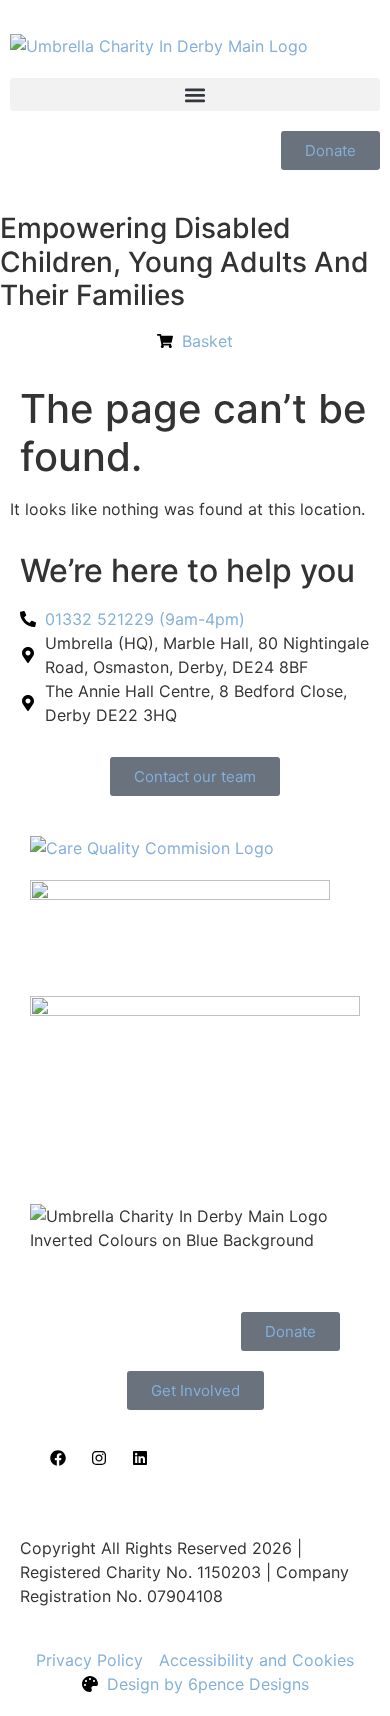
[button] (195, 94)
